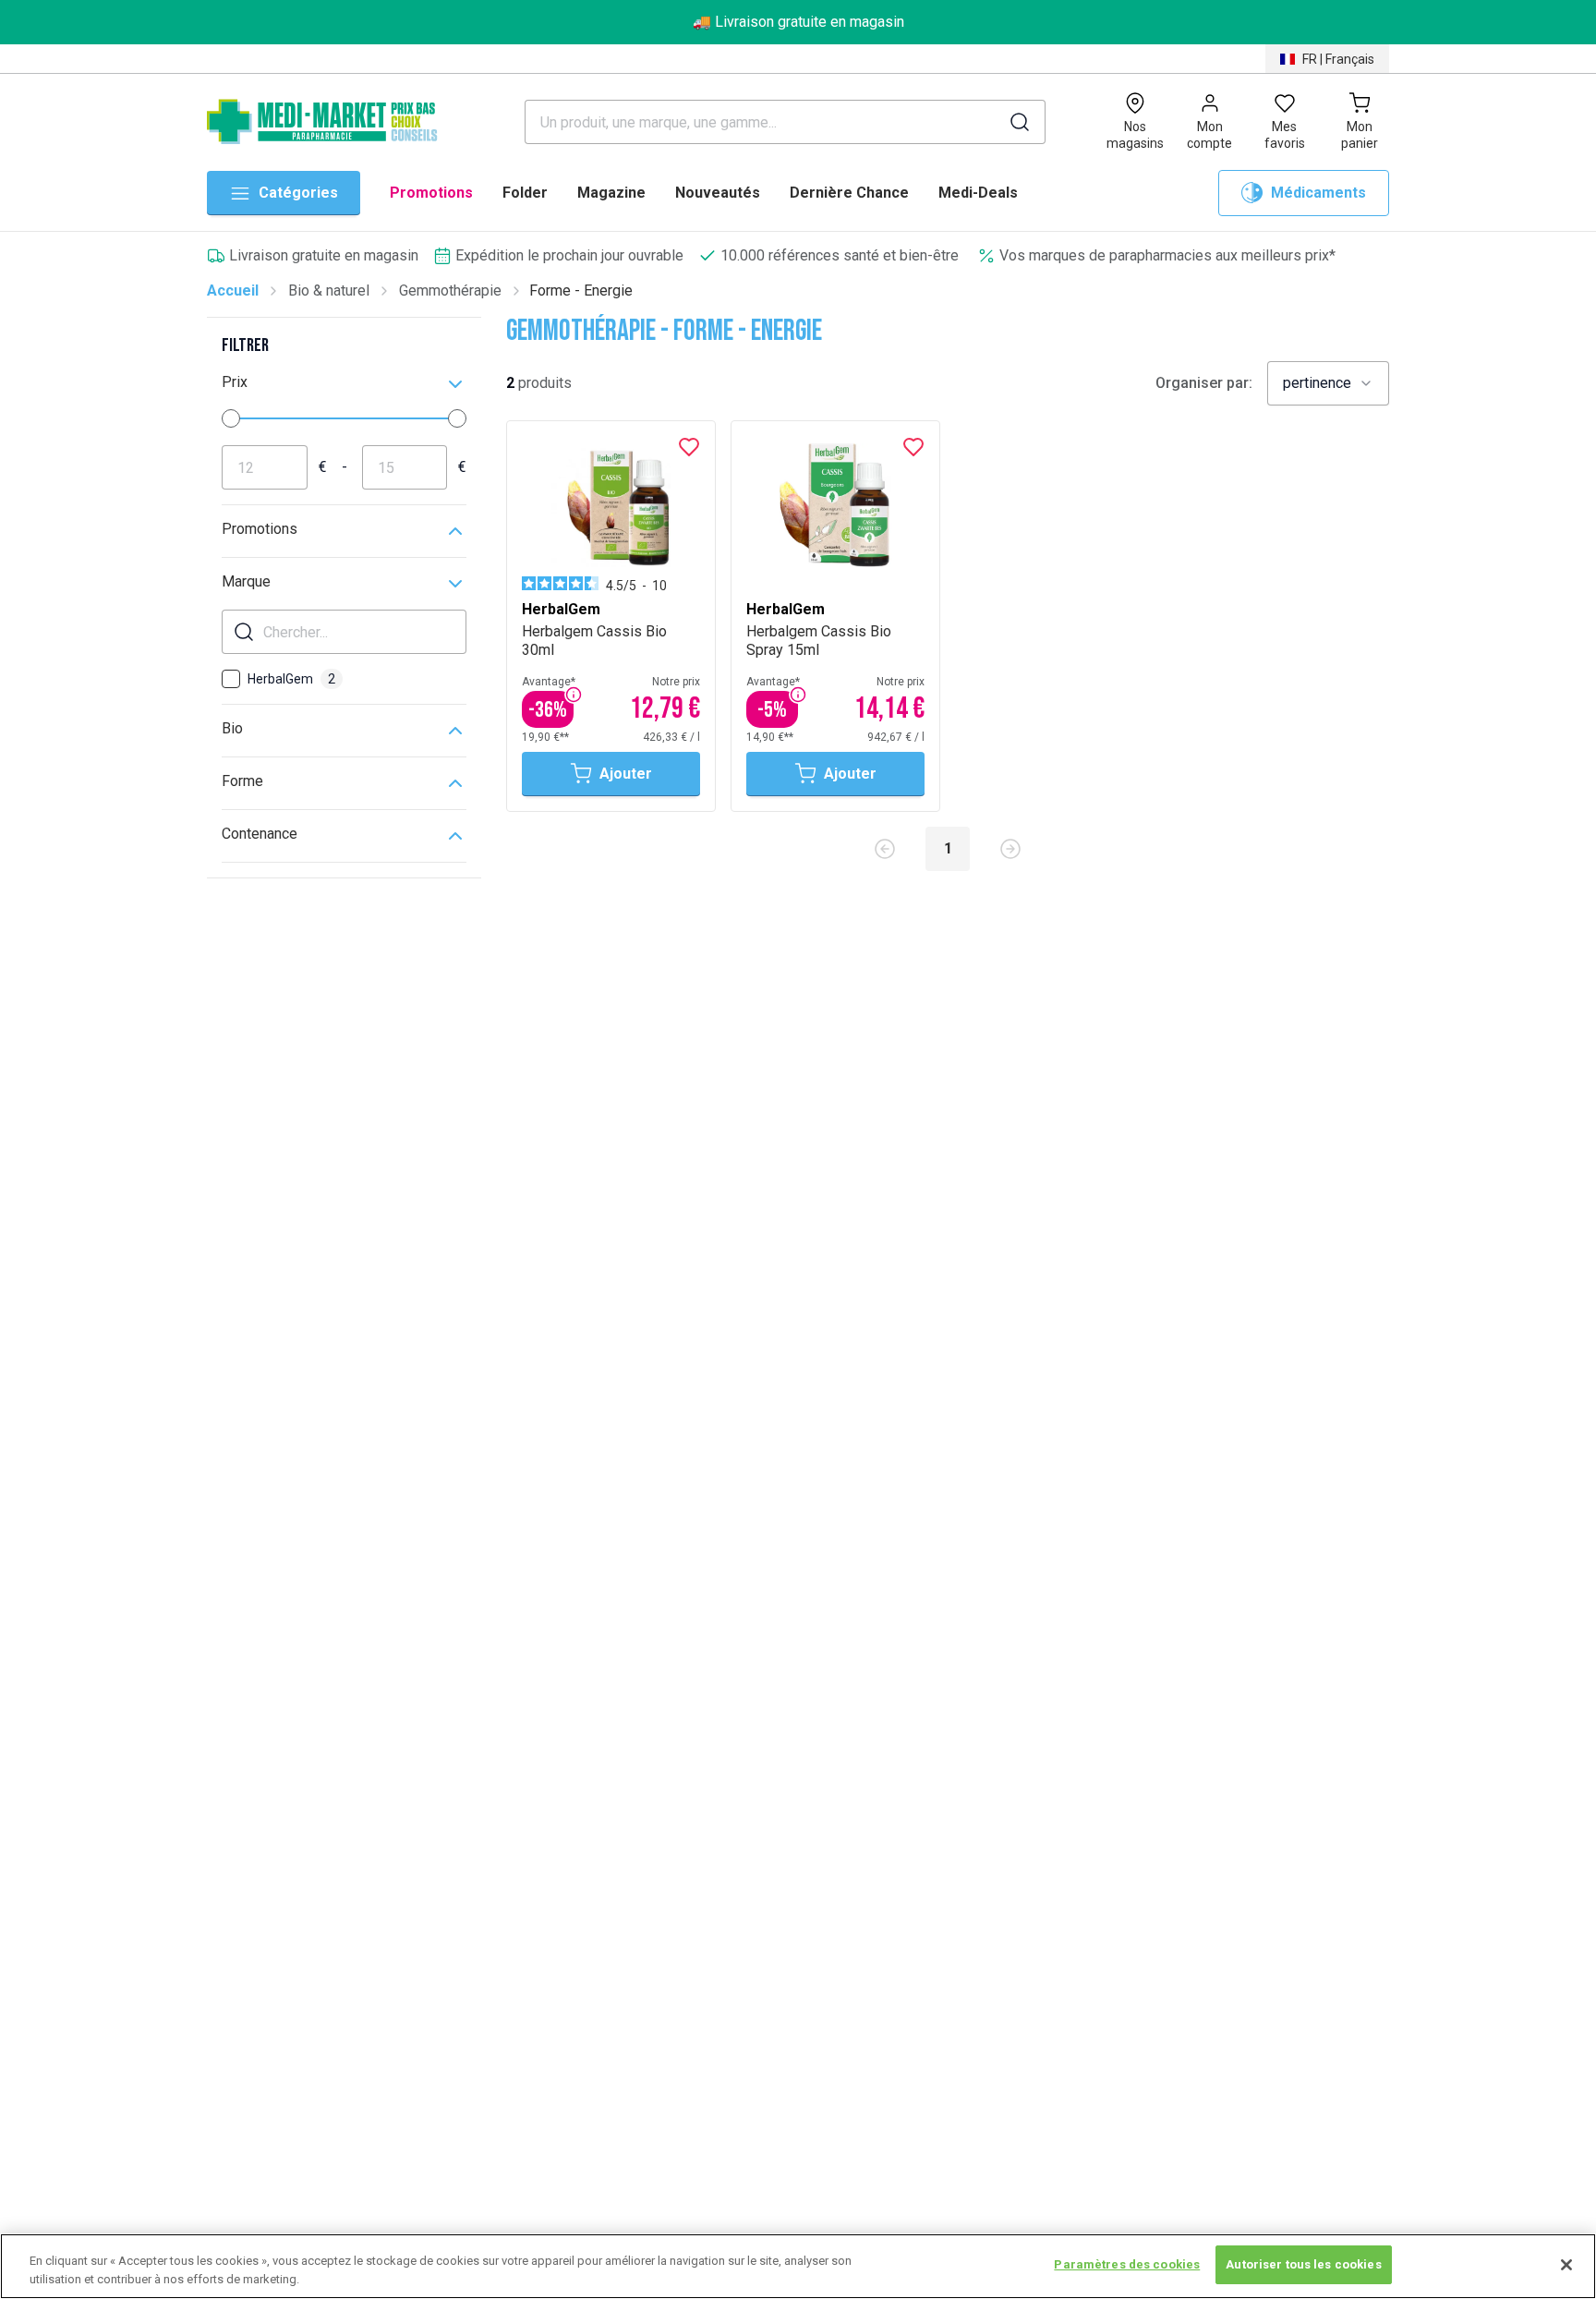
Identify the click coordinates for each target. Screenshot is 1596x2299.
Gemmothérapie (450, 290)
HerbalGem (291, 679)
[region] (798, 2266)
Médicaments (1318, 193)
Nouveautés (718, 193)
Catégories (298, 193)
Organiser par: (1204, 383)
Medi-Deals (978, 193)
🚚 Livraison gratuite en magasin (798, 22)
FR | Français (1338, 59)
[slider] (231, 418)
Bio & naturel (329, 290)
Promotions (431, 193)
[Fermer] (1566, 2265)
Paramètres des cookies (1127, 2264)
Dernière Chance (849, 193)
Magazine (611, 193)
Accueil (233, 290)
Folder (525, 193)
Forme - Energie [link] (581, 290)
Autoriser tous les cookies (1303, 2264)
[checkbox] (231, 679)
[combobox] (1328, 383)
